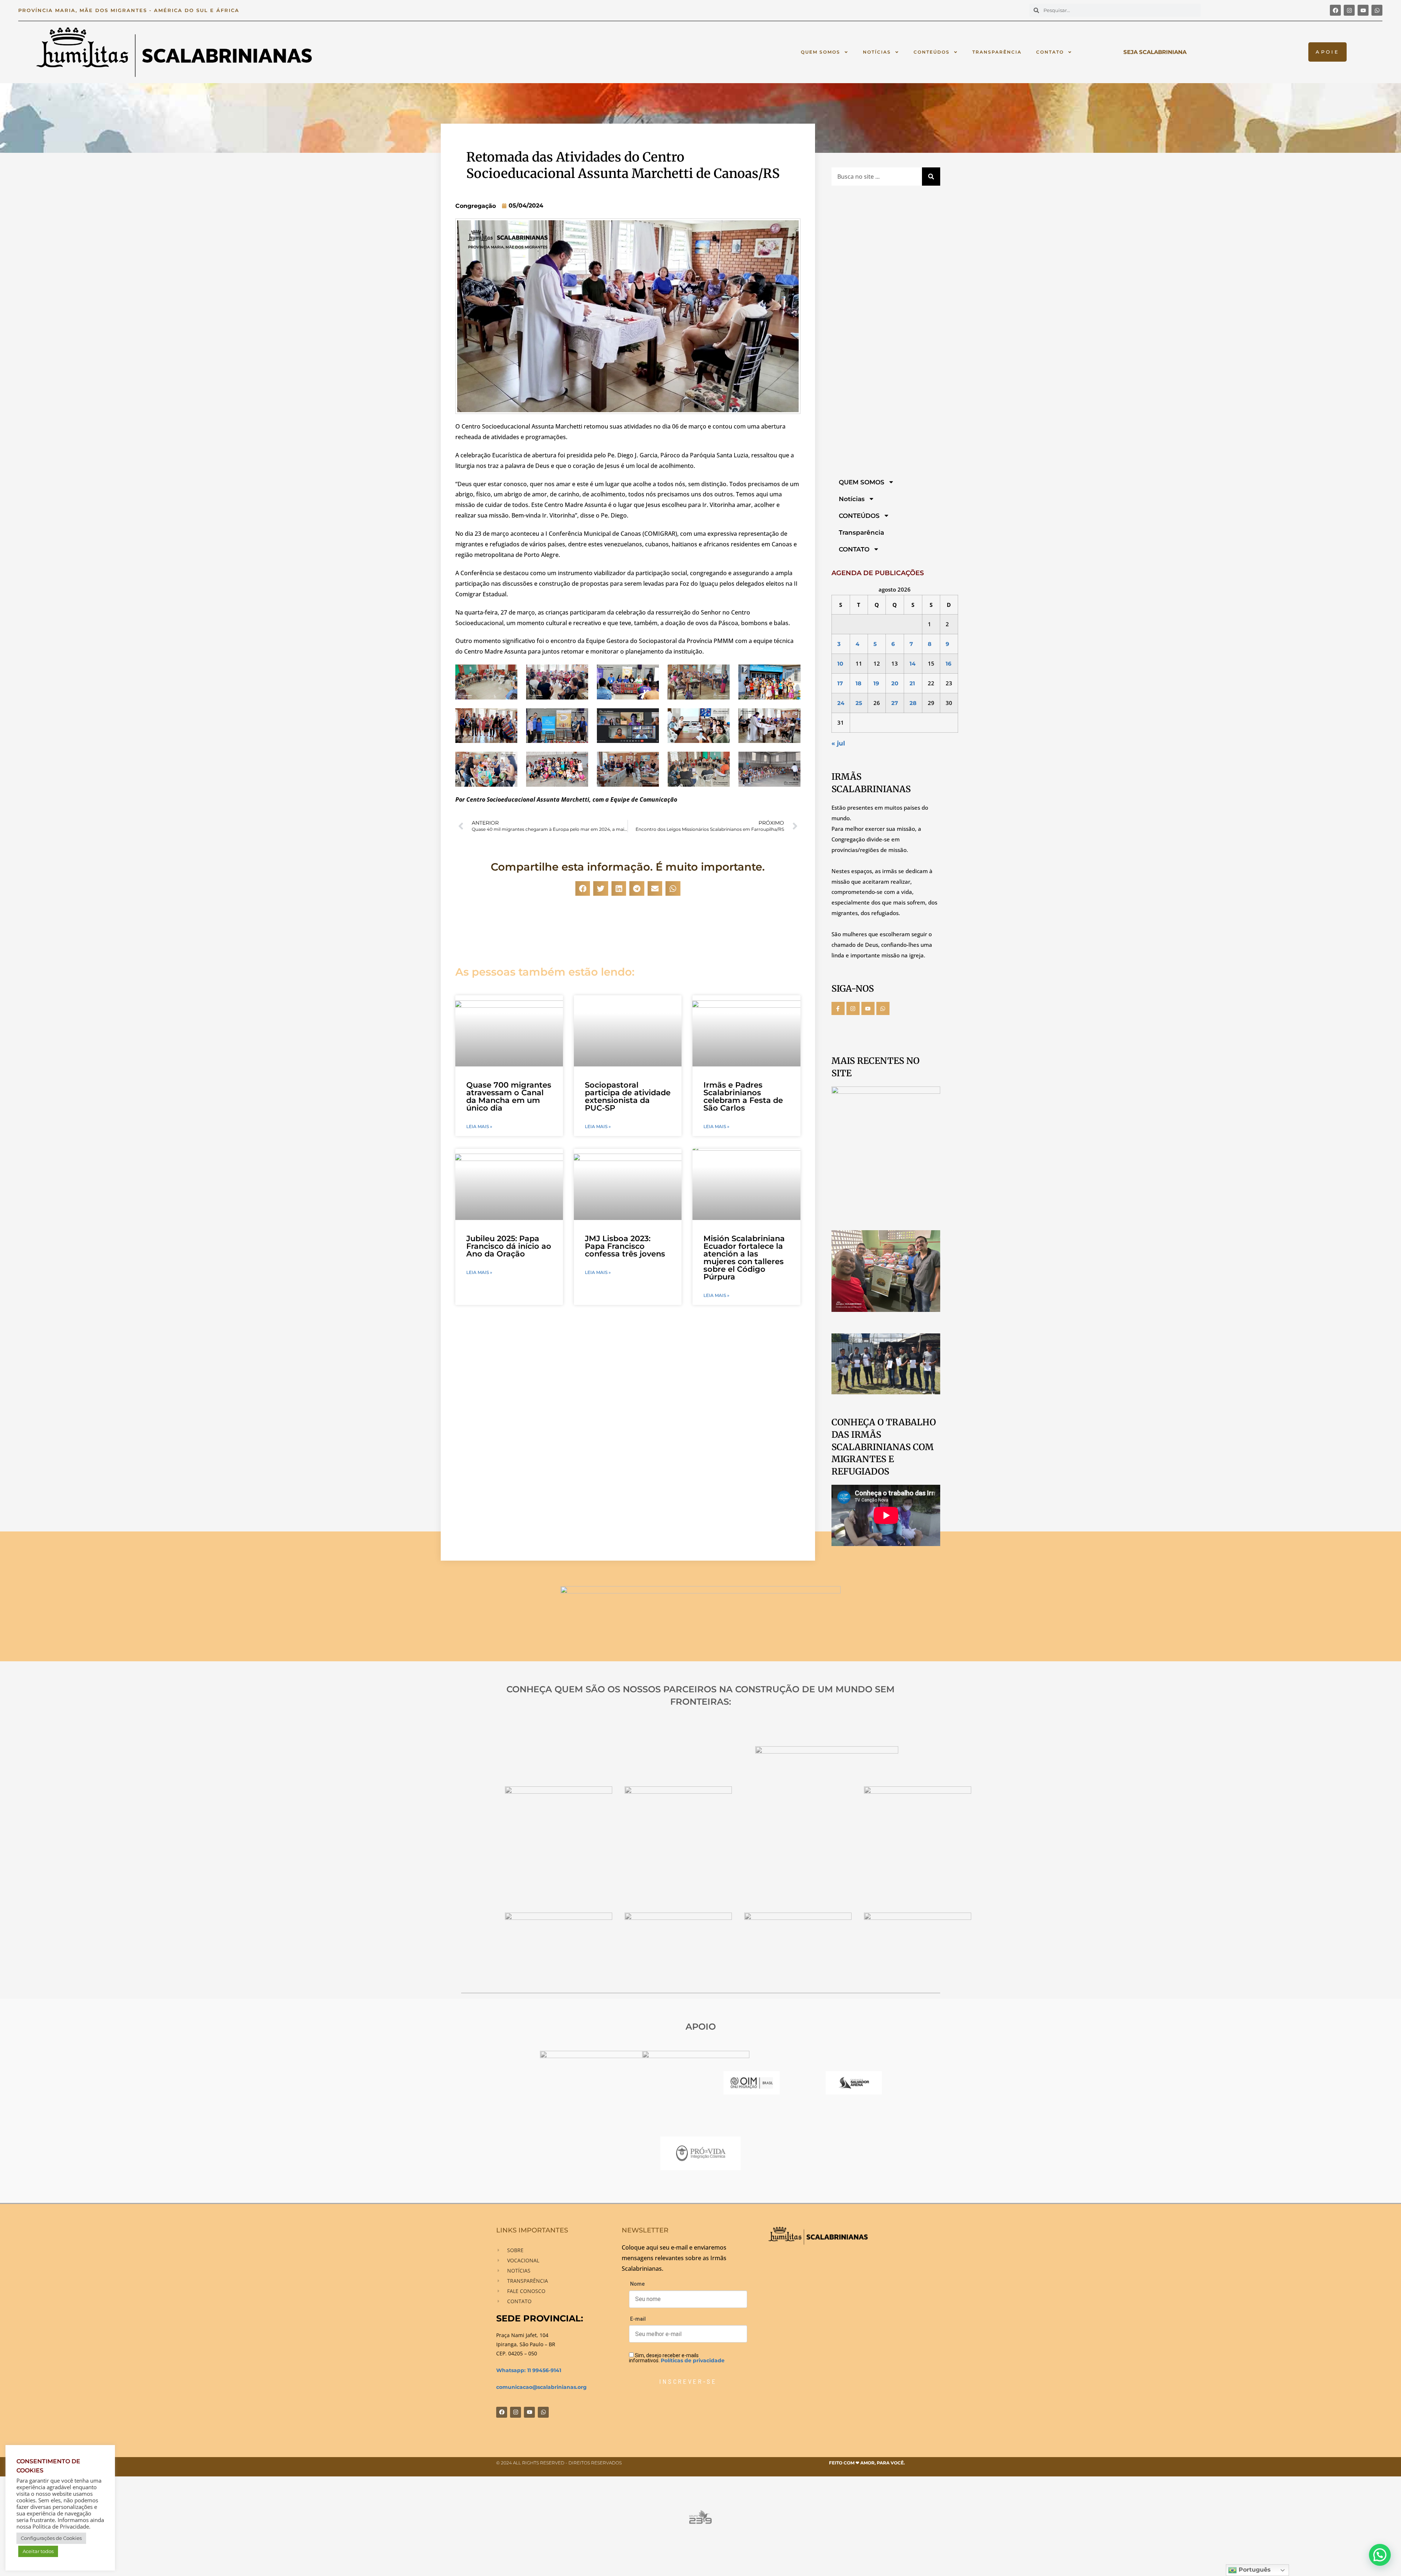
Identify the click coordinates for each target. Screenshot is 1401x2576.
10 (840, 664)
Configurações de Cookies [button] (51, 2538)
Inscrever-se (688, 2381)
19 (876, 683)
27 (895, 703)
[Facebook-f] (838, 1008)
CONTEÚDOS (932, 52)
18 (858, 683)
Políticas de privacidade (693, 2360)
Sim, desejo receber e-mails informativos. (677, 2358)
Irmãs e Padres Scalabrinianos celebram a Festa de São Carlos (743, 1096)
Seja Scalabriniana (1155, 52)
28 (913, 703)
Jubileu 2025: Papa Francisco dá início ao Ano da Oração (509, 1246)
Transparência (997, 52)
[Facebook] (1335, 10)
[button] (583, 889)
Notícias (877, 52)
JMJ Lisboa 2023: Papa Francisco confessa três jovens (625, 1246)
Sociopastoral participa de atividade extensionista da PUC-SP (628, 1096)
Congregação (476, 206)
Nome (637, 2284)
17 (840, 683)
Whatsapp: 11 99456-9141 (529, 2370)
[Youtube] (1363, 10)
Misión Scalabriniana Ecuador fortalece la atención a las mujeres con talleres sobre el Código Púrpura (744, 1258)
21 (912, 683)
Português (1254, 2570)
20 (895, 683)
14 (912, 664)
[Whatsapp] (1377, 10)
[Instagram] (1349, 10)
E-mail (638, 2319)
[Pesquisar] (931, 177)
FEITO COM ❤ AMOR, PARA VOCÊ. (867, 2463)
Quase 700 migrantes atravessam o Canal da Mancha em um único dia (509, 1096)
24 (841, 703)
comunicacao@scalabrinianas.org (541, 2387)
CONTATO (1050, 52)
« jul (838, 743)
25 (859, 703)
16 (949, 664)
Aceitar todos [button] (38, 2551)
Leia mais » (479, 1127)
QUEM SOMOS (821, 52)
